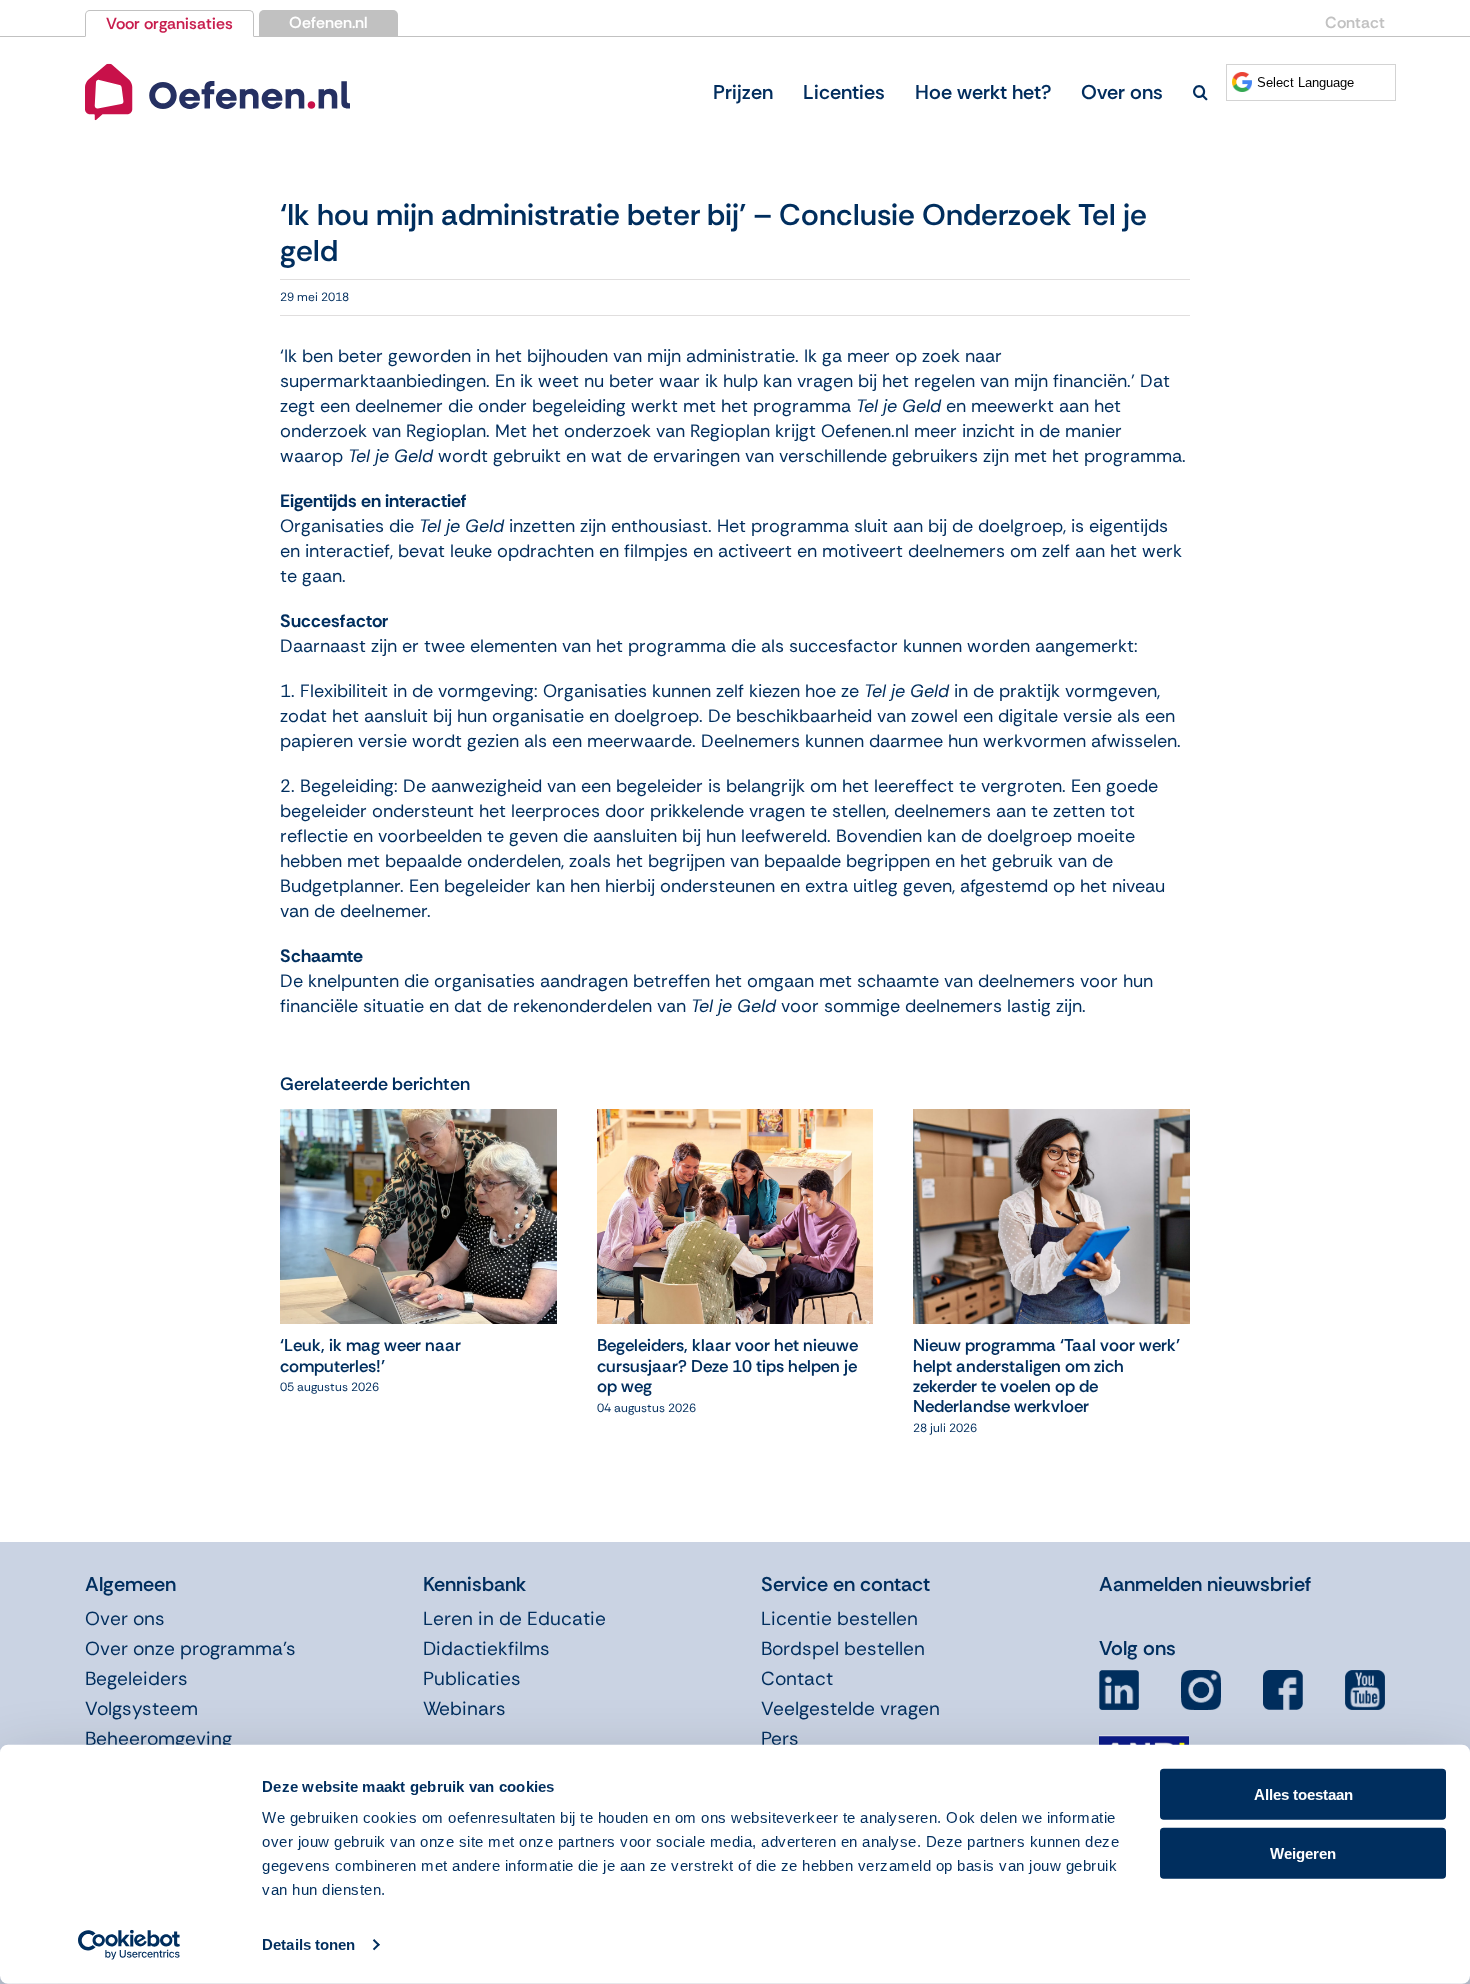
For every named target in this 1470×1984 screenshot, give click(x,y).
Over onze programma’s (190, 1648)
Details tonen (308, 1944)
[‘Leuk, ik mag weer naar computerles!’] (418, 1121)
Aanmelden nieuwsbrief (1205, 1584)
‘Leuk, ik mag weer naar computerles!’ (370, 1355)
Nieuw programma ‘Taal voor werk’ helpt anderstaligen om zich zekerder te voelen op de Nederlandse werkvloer (1046, 1375)
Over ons (125, 1618)
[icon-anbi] (1144, 1744)
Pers (780, 1738)
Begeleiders (136, 1678)
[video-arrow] (217, 68)
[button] (1200, 92)
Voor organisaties (169, 23)
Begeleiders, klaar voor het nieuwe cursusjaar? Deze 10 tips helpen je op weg (727, 1365)
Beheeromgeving (158, 1738)
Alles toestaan (1303, 1794)
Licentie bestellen (839, 1618)
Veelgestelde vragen (850, 1708)
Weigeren (1303, 1852)
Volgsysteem (141, 1708)
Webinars (464, 1708)
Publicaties (472, 1678)
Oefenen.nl (328, 22)
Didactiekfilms (486, 1648)
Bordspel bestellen (843, 1648)
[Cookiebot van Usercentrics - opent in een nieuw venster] (129, 1945)
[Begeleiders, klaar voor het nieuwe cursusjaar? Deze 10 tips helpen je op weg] (735, 1121)
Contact (1355, 22)
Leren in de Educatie (514, 1618)
